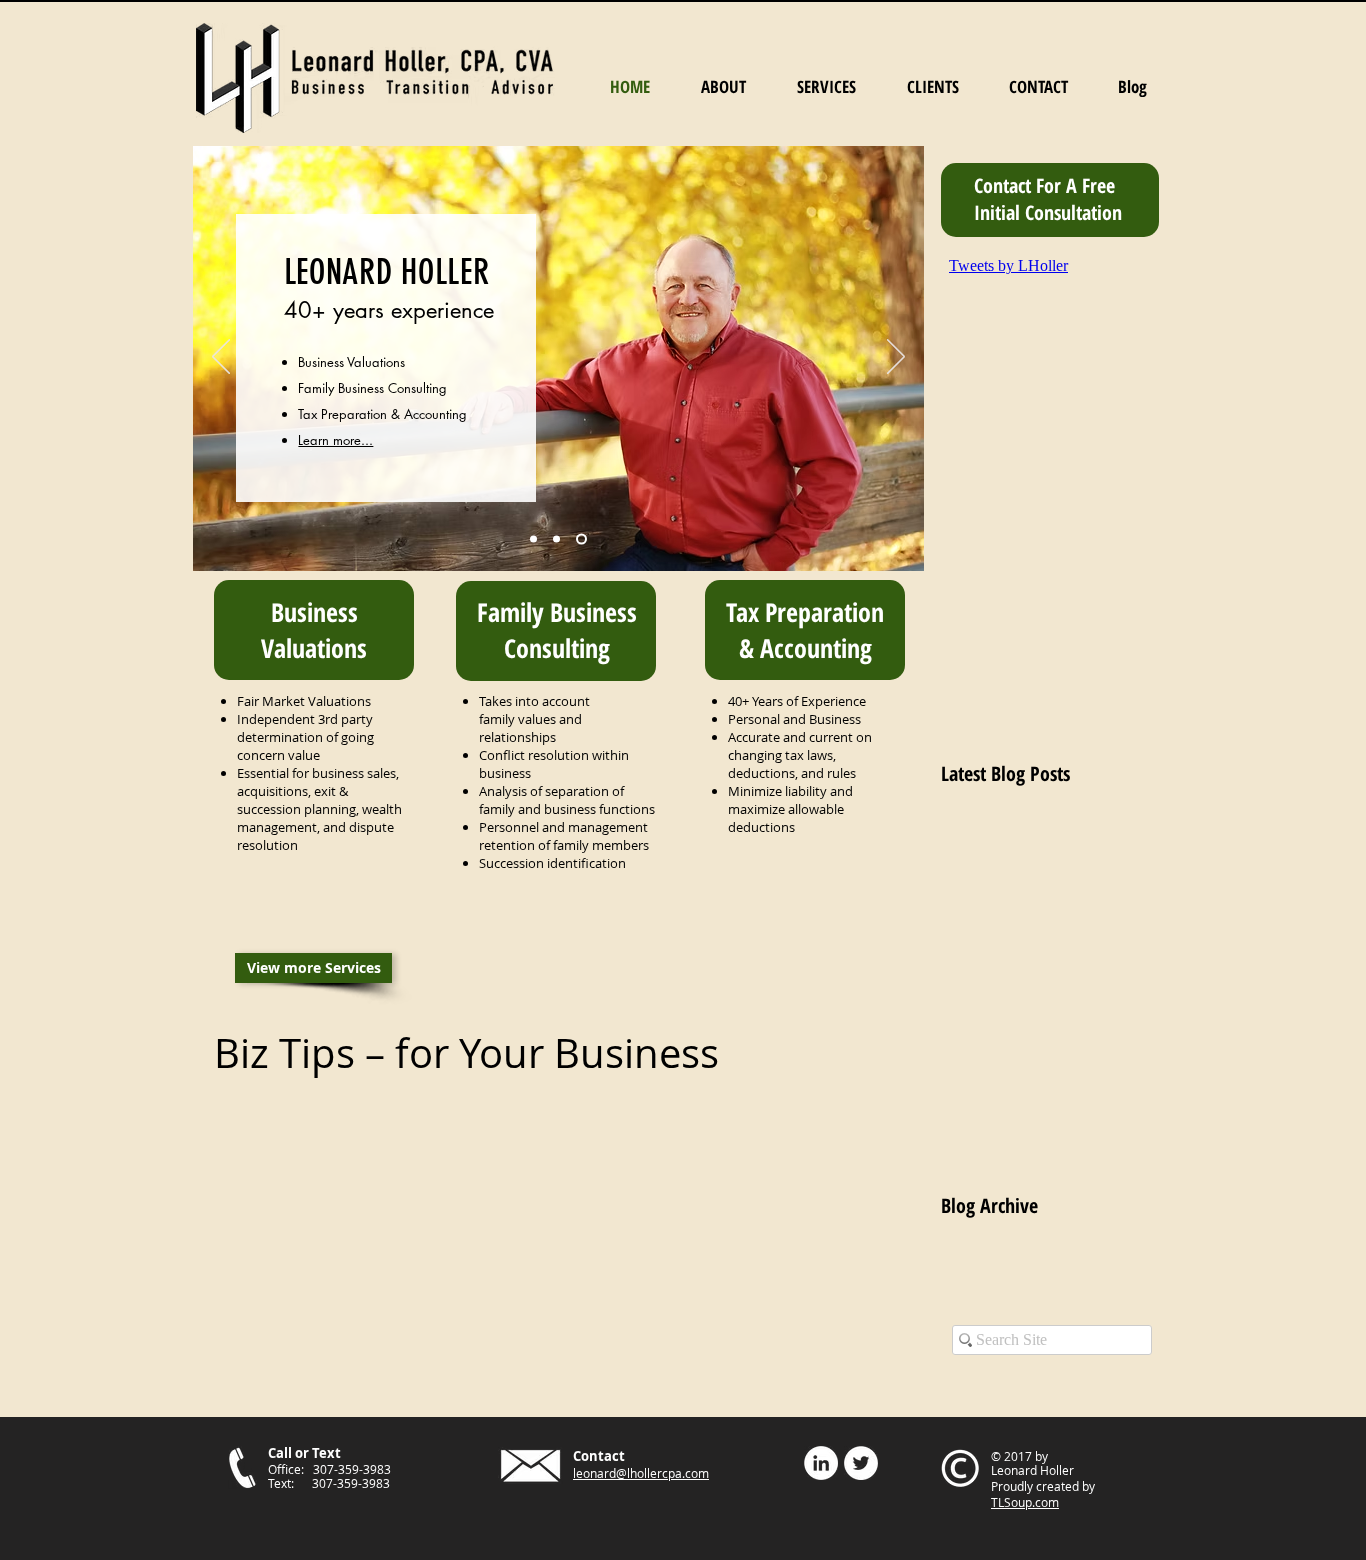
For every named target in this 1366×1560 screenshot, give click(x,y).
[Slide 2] (556, 539)
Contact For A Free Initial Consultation (1048, 199)
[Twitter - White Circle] (861, 1463)
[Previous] (221, 358)
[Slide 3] (581, 539)
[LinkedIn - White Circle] (821, 1463)
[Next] (896, 358)
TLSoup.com (1025, 1502)
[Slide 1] (533, 539)
